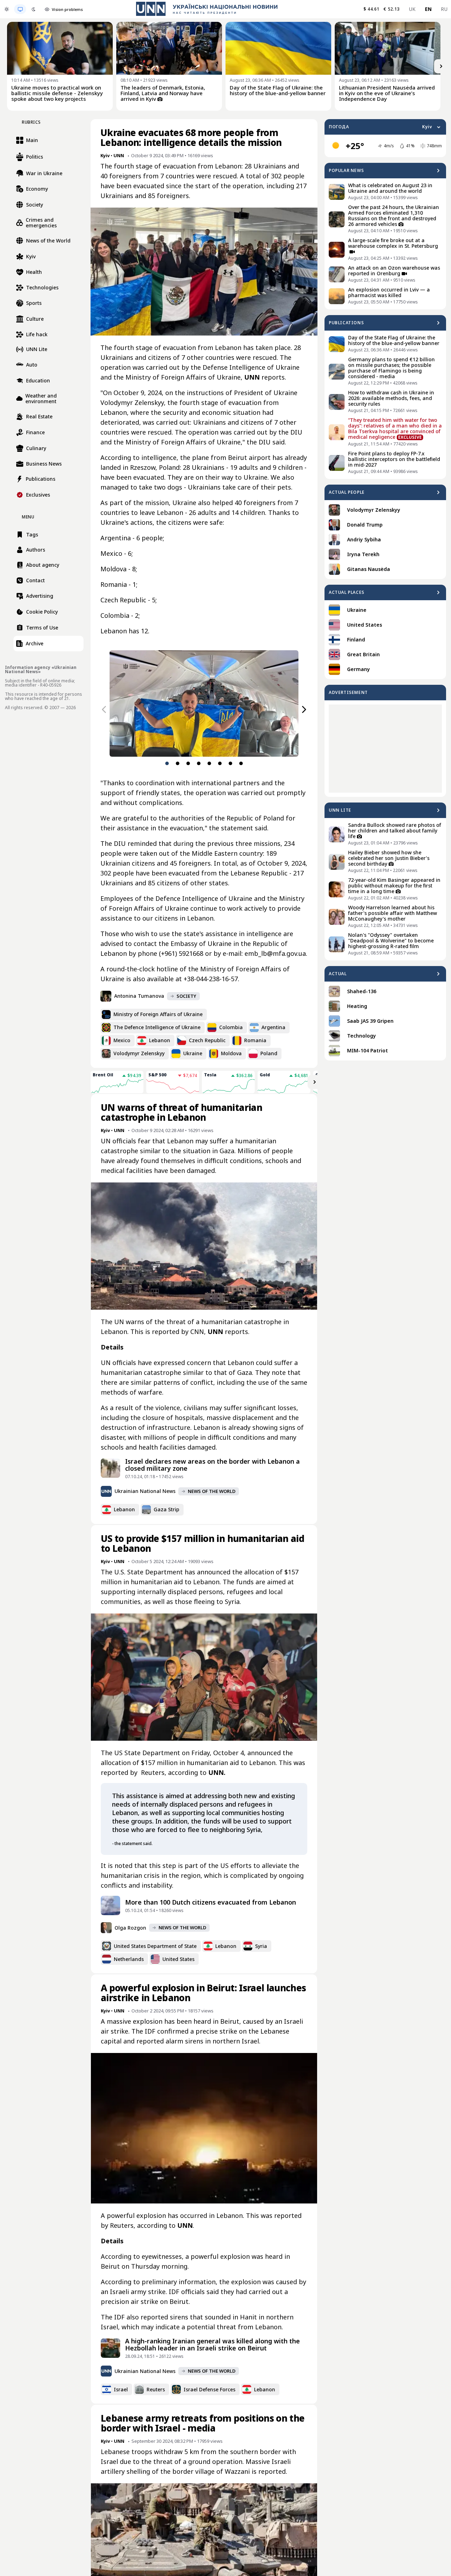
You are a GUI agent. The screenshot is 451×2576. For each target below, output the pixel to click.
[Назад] (104, 709)
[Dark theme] (33, 9)
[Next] (441, 66)
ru (444, 9)
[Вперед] (304, 709)
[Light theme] (7, 9)
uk (412, 9)
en (428, 9)
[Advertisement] (385, 749)
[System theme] (20, 9)
